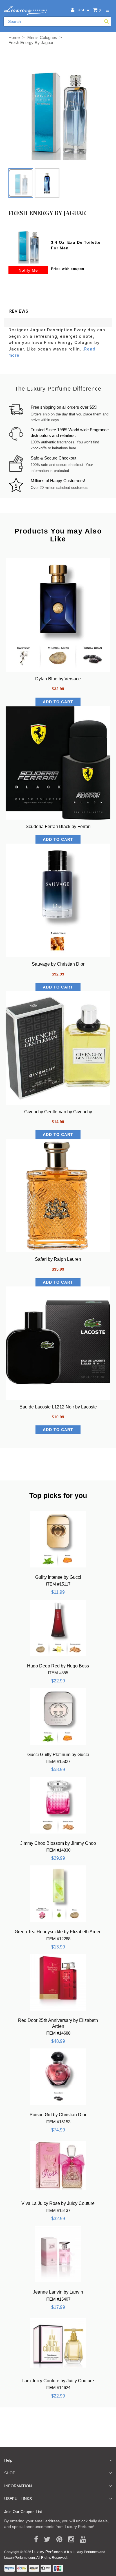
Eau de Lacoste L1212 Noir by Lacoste (58, 1407)
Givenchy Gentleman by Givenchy (58, 1112)
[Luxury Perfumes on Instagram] (69, 2540)
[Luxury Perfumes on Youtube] (81, 2540)
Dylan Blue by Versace (58, 679)
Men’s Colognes (42, 37)
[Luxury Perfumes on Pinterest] (57, 2540)
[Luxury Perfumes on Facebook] (34, 2540)
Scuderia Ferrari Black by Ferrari (58, 827)
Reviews (19, 311)
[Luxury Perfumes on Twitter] (45, 2540)
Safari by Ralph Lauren (58, 1259)
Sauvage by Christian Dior (58, 964)
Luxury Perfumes (47, 2552)
